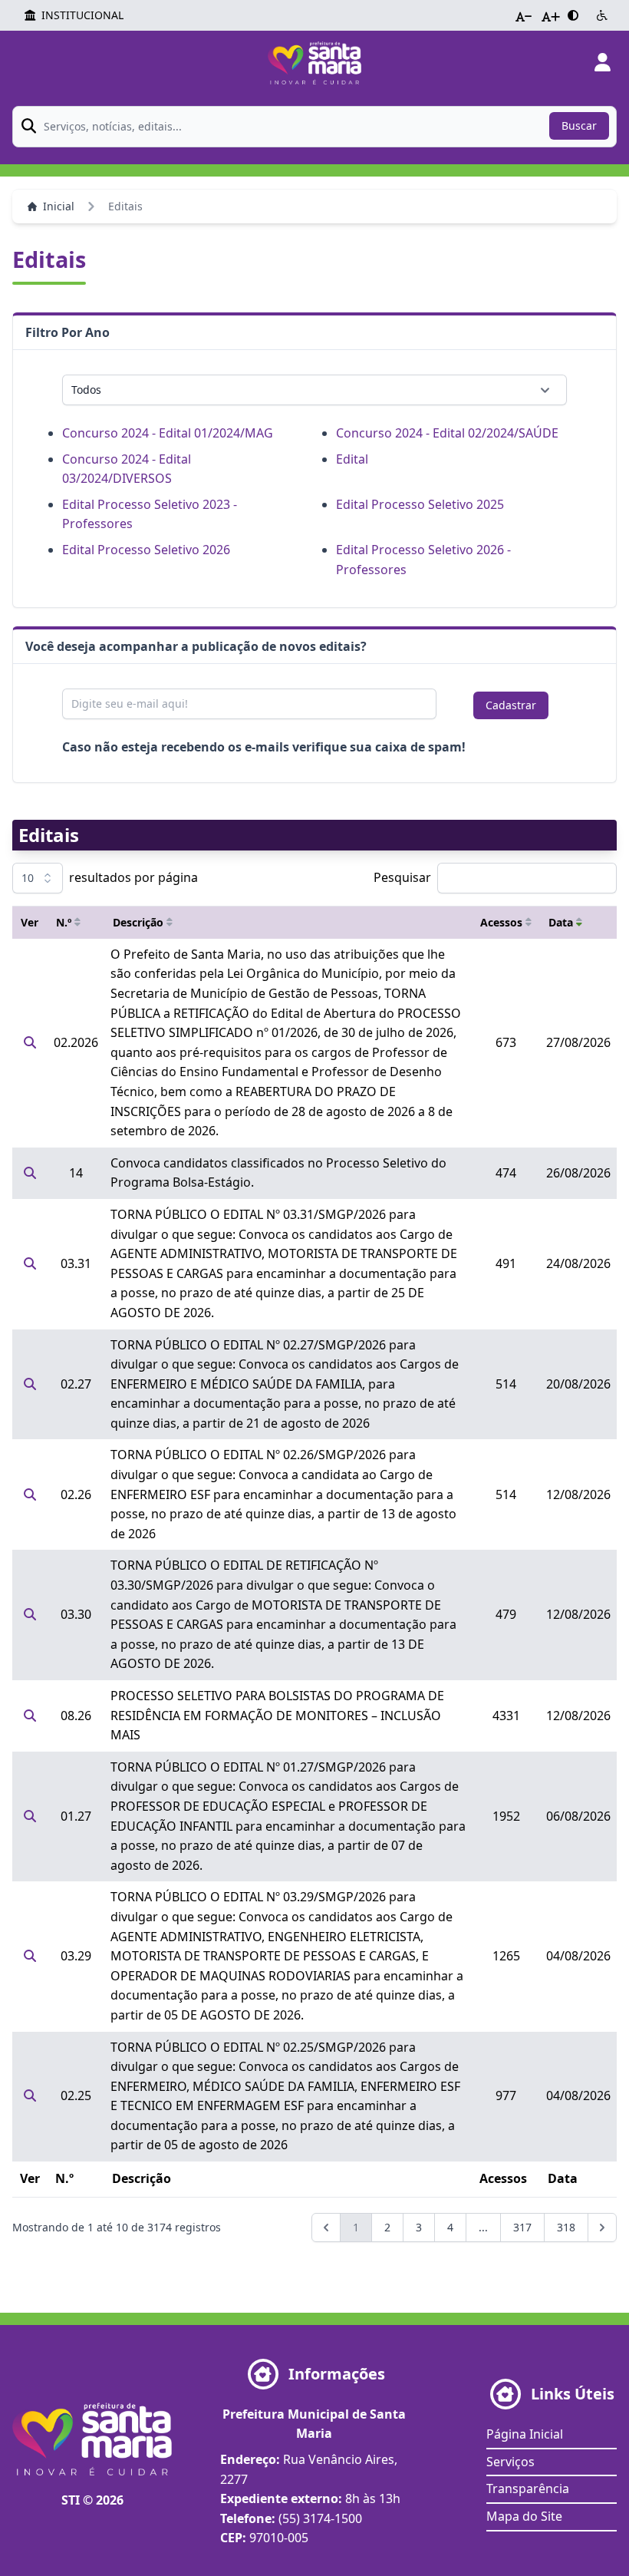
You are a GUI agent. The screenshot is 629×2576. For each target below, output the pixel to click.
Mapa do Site (524, 2516)
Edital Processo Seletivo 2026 (146, 550)
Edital (352, 459)
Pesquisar (402, 877)
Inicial (59, 206)
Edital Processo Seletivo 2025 (420, 504)
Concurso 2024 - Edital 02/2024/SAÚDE (447, 433)
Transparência (528, 2488)
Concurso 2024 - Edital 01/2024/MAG (168, 433)
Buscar (579, 125)
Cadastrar (511, 705)
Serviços (510, 2462)
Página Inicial (525, 2434)
